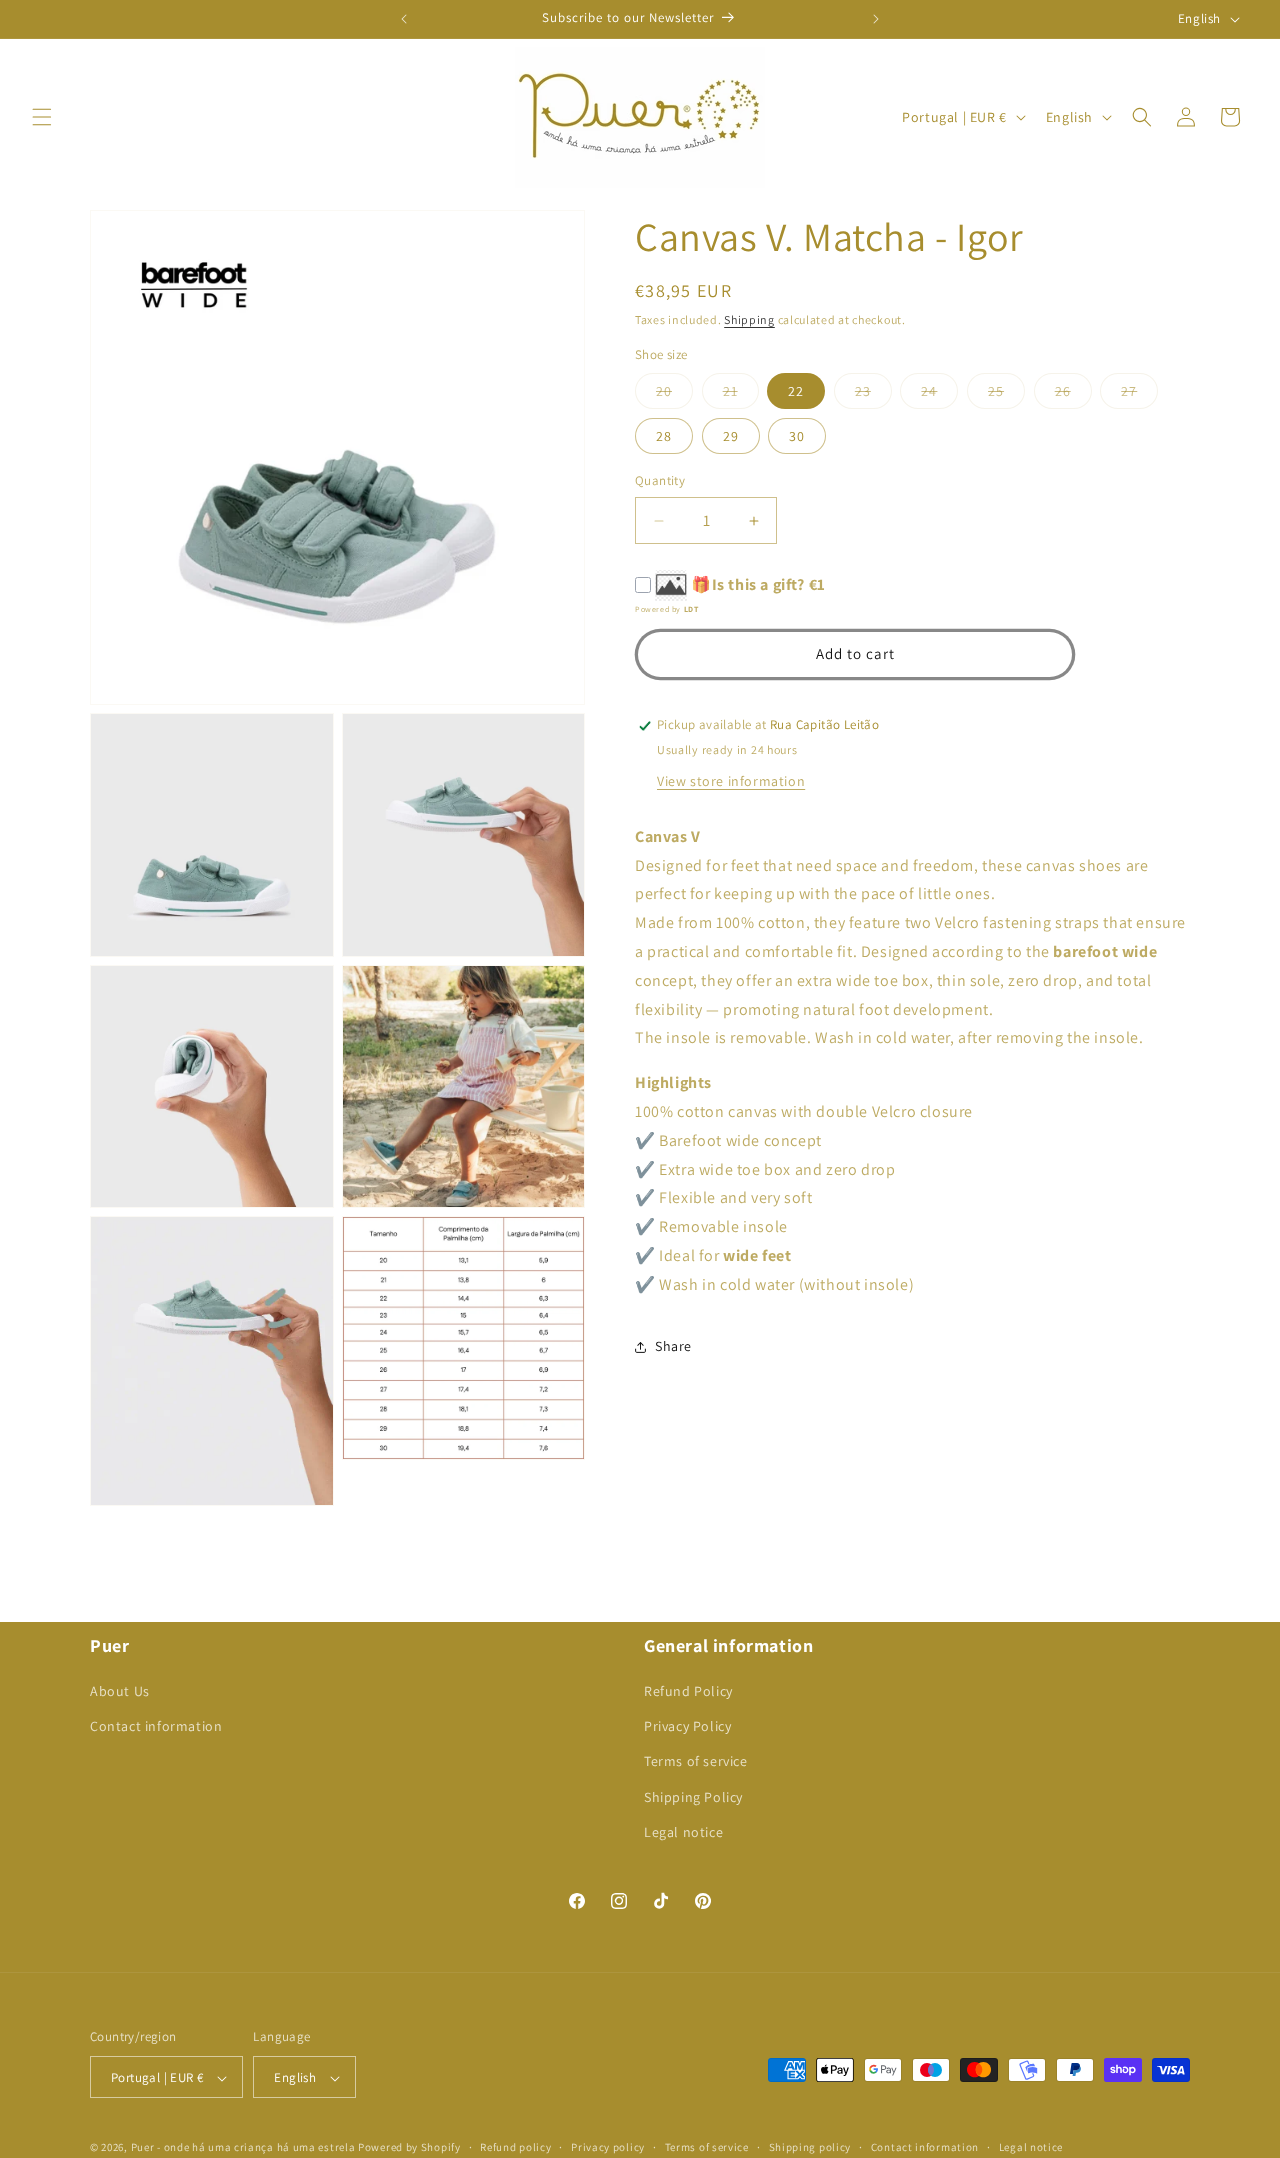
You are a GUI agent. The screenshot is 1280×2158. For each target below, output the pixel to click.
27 (1139, 396)
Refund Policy (688, 1691)
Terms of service (696, 1762)
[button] (42, 117)
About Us (120, 1691)
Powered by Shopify (409, 2148)
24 (939, 396)
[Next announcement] (876, 19)
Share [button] (673, 1347)
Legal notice (683, 1832)
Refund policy (515, 2147)
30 (797, 437)
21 (741, 396)
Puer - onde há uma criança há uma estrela (243, 2148)
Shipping (749, 319)
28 (664, 437)
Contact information (156, 1726)
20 (674, 396)
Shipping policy (810, 2147)
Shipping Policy (693, 1797)
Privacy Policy (687, 1726)
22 (796, 392)
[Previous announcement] (404, 19)
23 (873, 396)
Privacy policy (608, 2147)
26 (1073, 396)
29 (731, 437)
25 (1006, 396)
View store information (731, 781)
